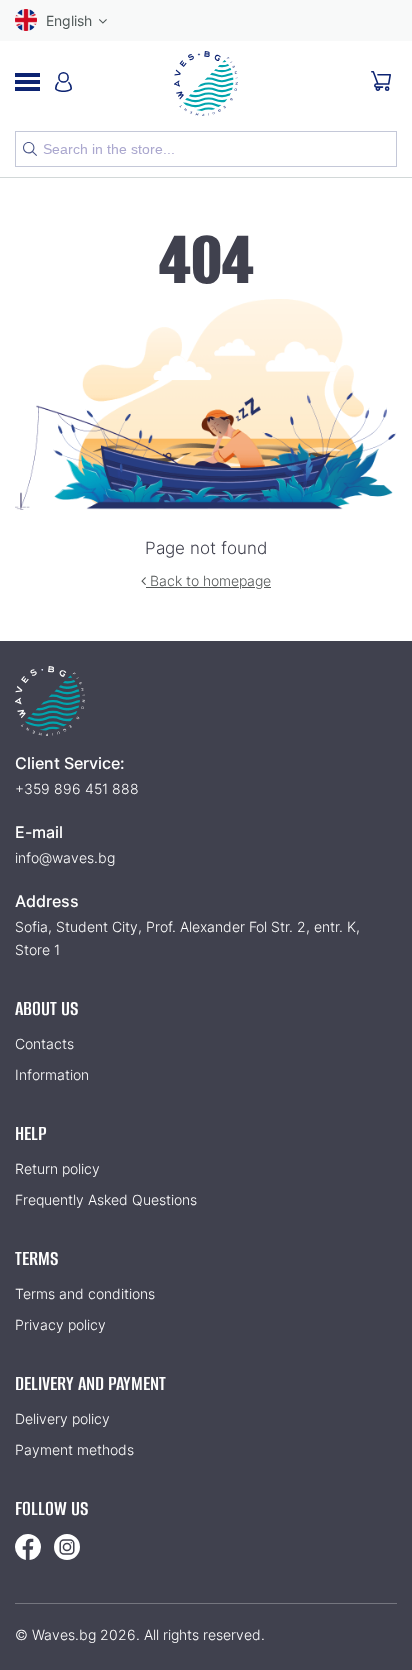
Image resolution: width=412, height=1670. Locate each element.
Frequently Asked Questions (106, 1199)
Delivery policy (62, 1418)
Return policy (57, 1168)
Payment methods (74, 1449)
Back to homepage (208, 580)
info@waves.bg (65, 857)
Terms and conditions (85, 1293)
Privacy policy (60, 1324)
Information (52, 1074)
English (69, 20)
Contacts (44, 1043)
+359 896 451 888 (77, 788)
